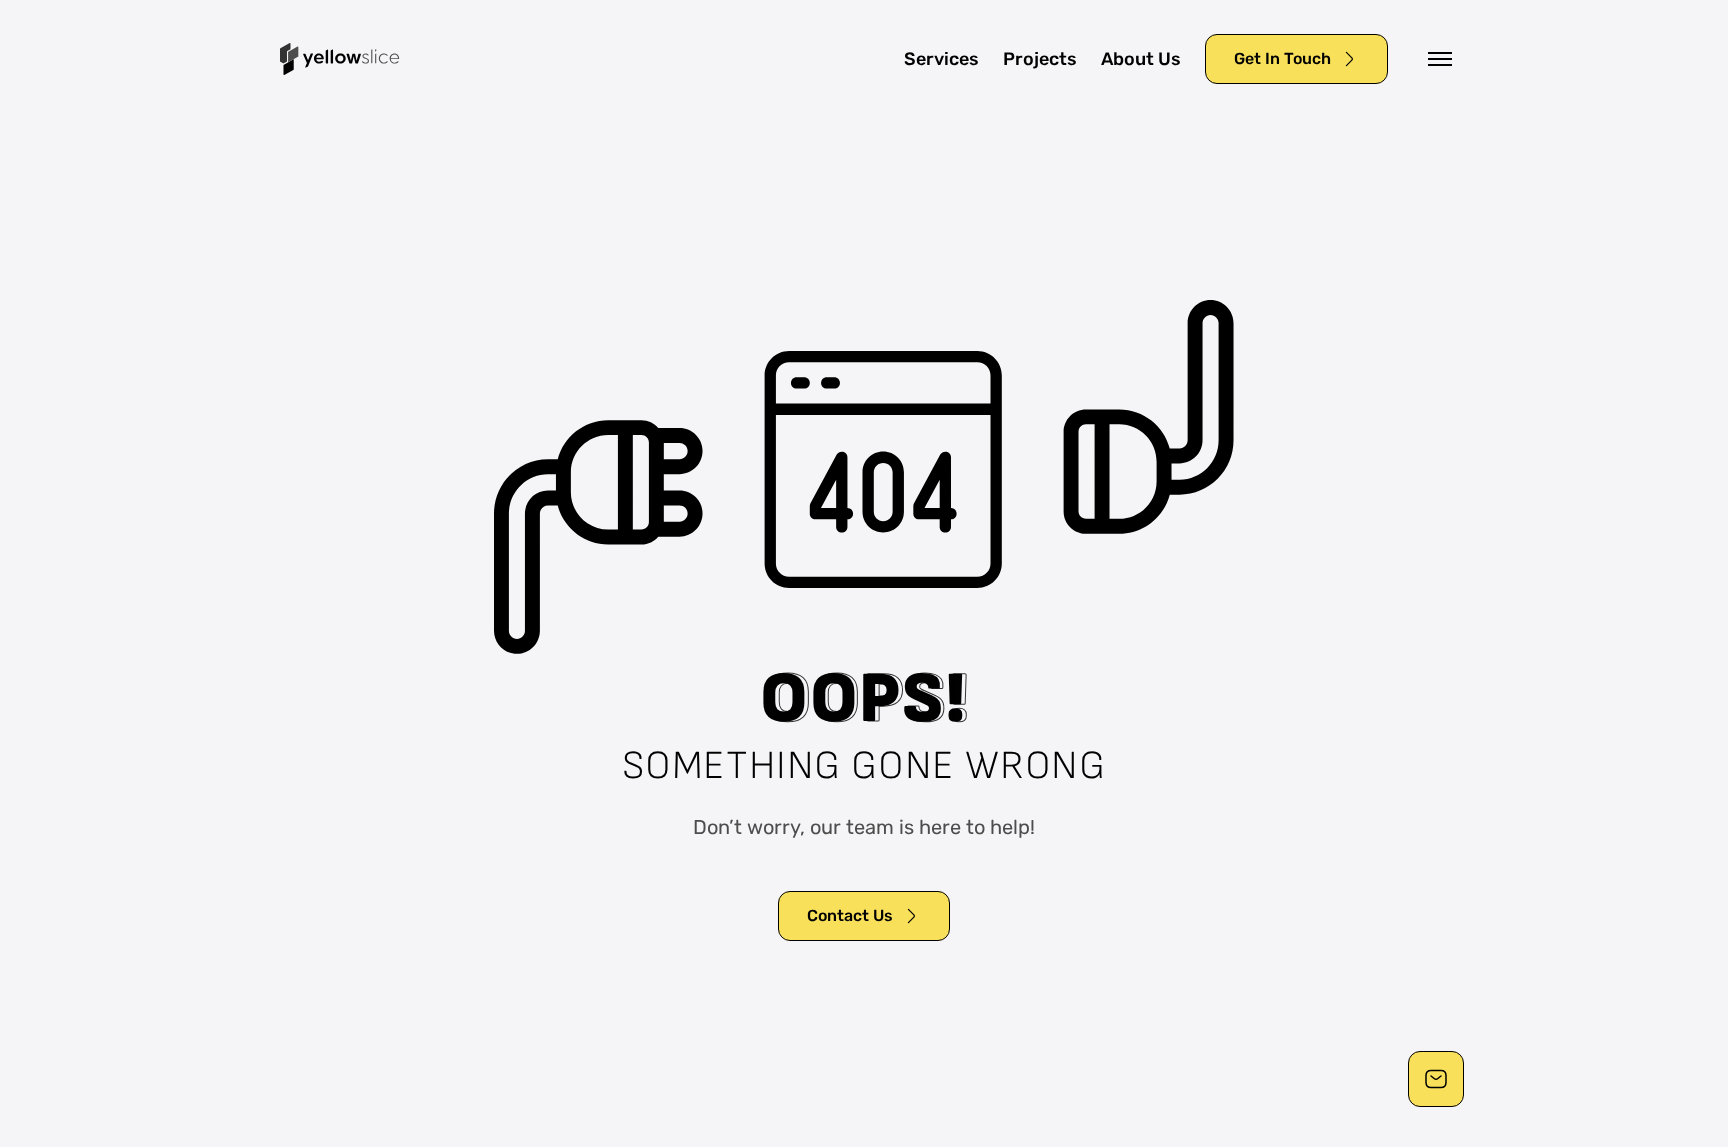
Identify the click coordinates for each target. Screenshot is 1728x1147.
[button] (1440, 59)
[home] (340, 59)
